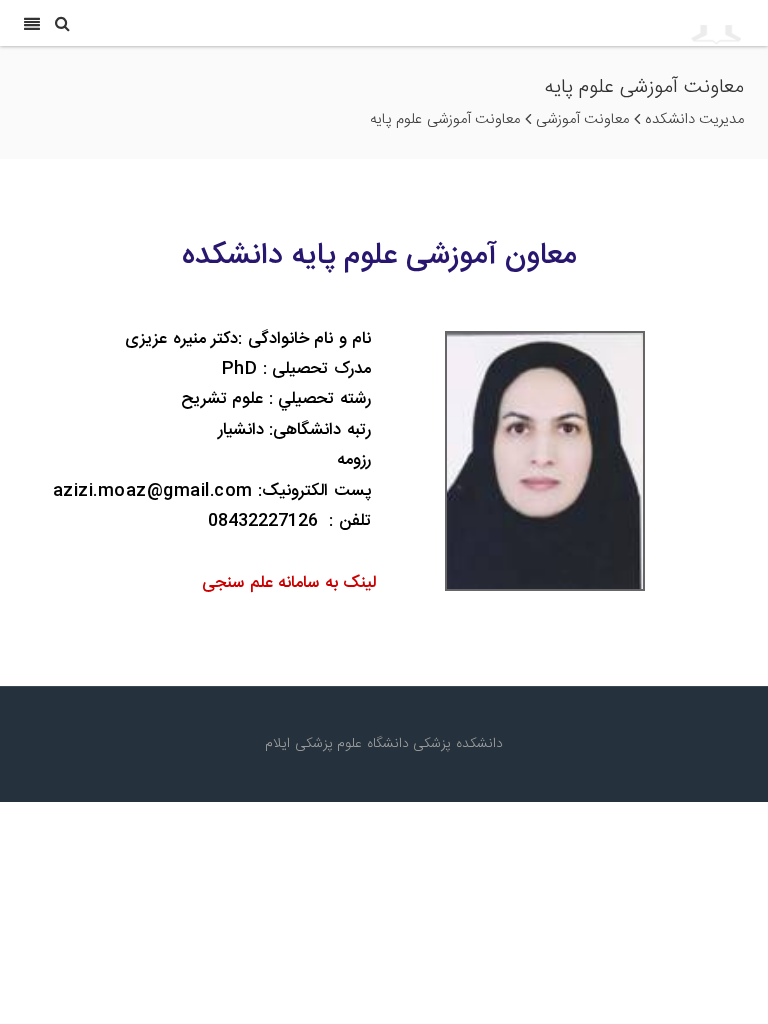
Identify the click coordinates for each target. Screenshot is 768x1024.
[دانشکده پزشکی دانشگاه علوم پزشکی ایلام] (634, 23)
